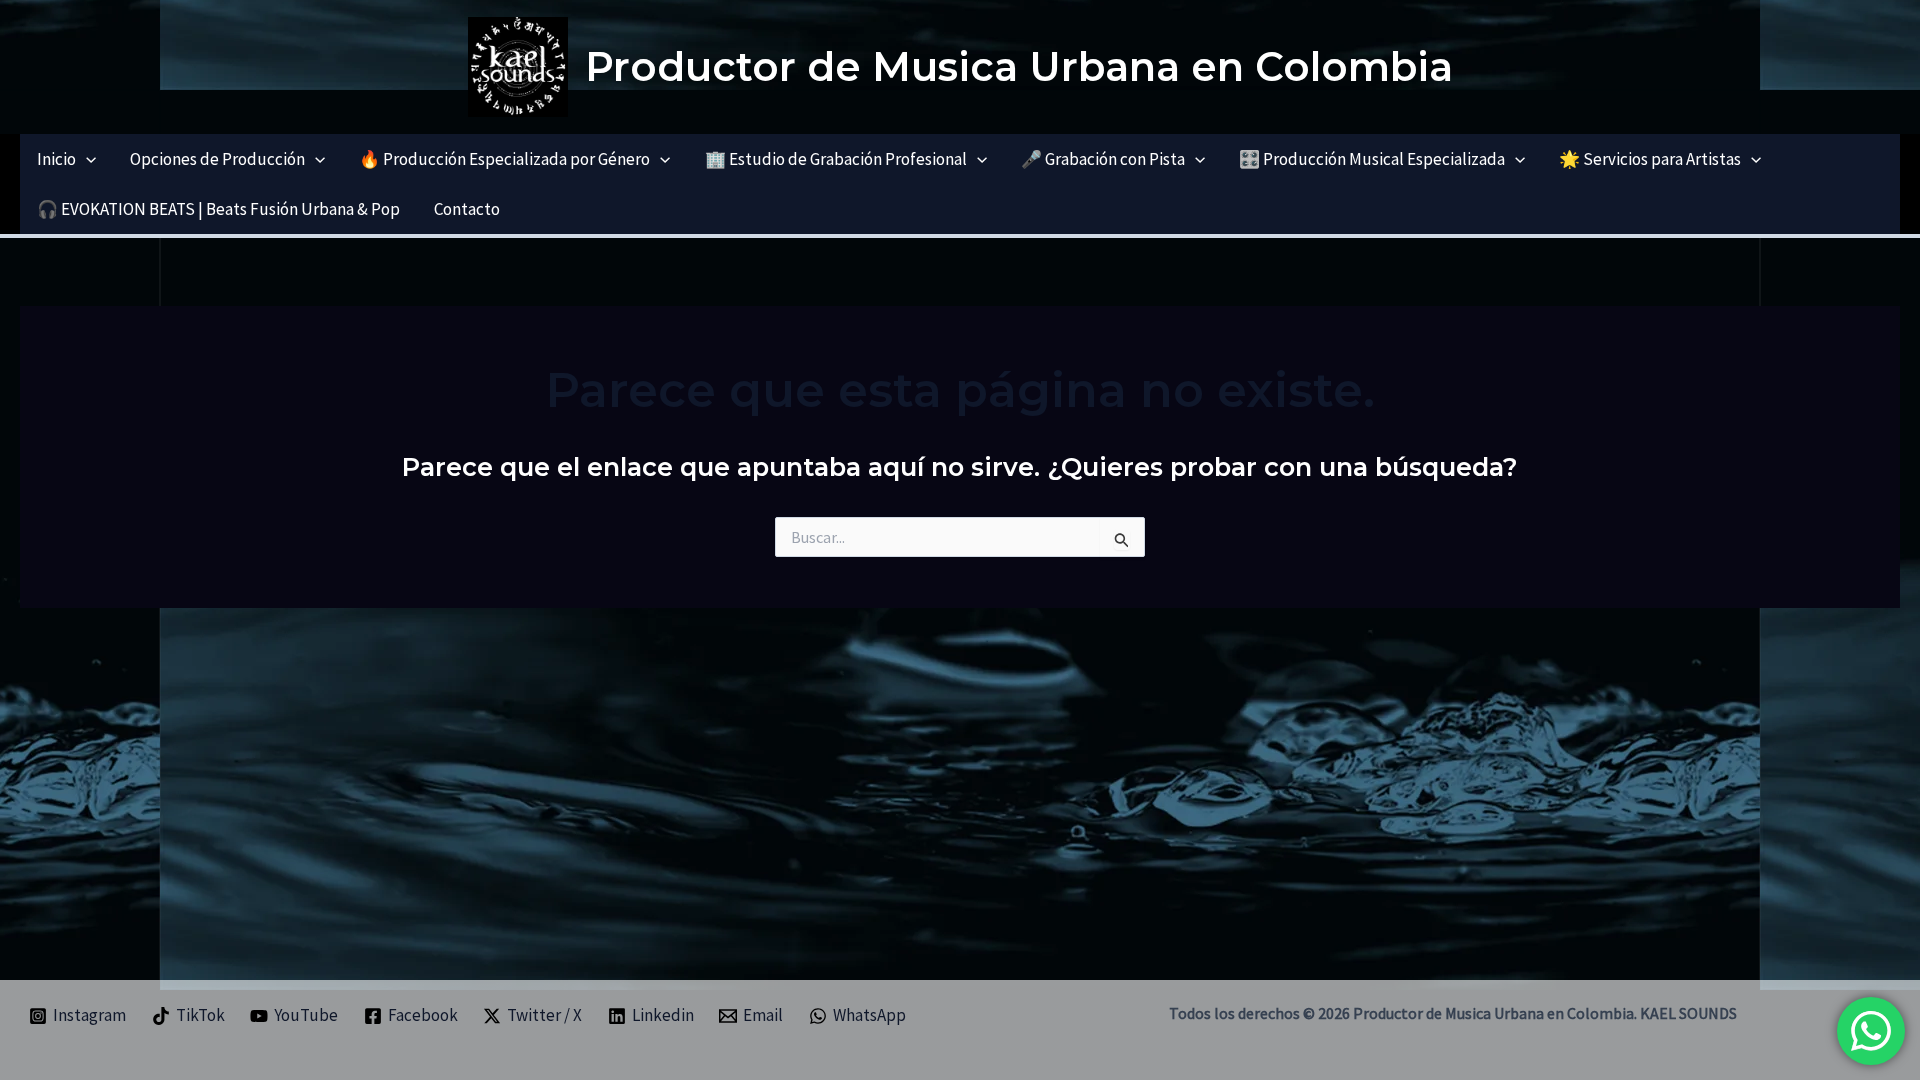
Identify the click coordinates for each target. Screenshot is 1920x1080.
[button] (86, 159)
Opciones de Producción (217, 159)
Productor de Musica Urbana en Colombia (1019, 66)
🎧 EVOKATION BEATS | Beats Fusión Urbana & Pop (218, 209)
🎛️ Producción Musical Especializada (1372, 159)
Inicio (56, 159)
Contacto (467, 209)
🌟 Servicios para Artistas (1650, 159)
